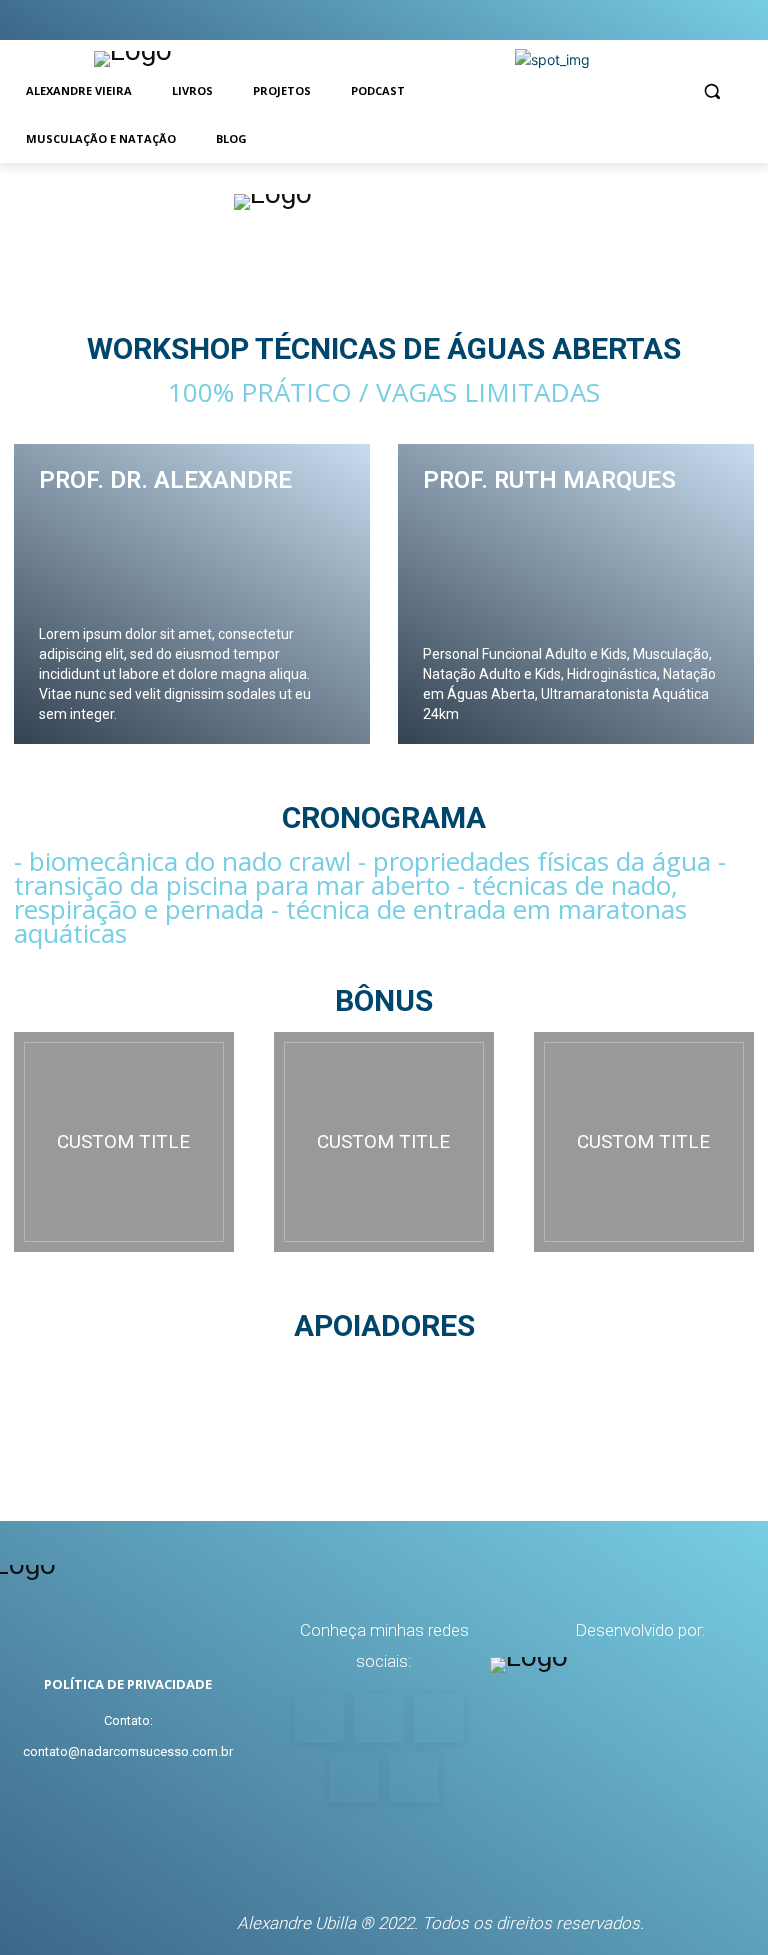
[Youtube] (579, 20)
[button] (711, 91)
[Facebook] (658, 20)
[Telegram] (697, 20)
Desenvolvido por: (640, 1630)
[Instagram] (618, 20)
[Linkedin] (737, 20)
